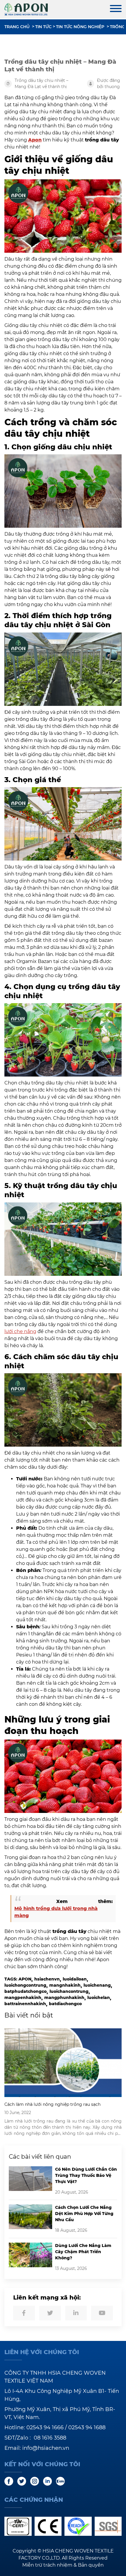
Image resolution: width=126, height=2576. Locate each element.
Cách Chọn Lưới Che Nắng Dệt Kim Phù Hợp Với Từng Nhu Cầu (84, 2214)
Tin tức (43, 27)
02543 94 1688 (87, 2427)
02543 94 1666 (45, 2427)
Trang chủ (17, 27)
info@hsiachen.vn (46, 2448)
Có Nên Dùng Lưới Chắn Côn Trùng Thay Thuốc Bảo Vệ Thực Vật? (86, 2175)
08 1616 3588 (50, 2438)
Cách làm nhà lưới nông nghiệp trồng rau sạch (52, 2104)
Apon (35, 140)
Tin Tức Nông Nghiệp (80, 27)
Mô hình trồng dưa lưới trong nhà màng (56, 1912)
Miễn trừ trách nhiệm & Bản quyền (63, 2565)
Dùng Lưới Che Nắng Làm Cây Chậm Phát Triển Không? (83, 2252)
